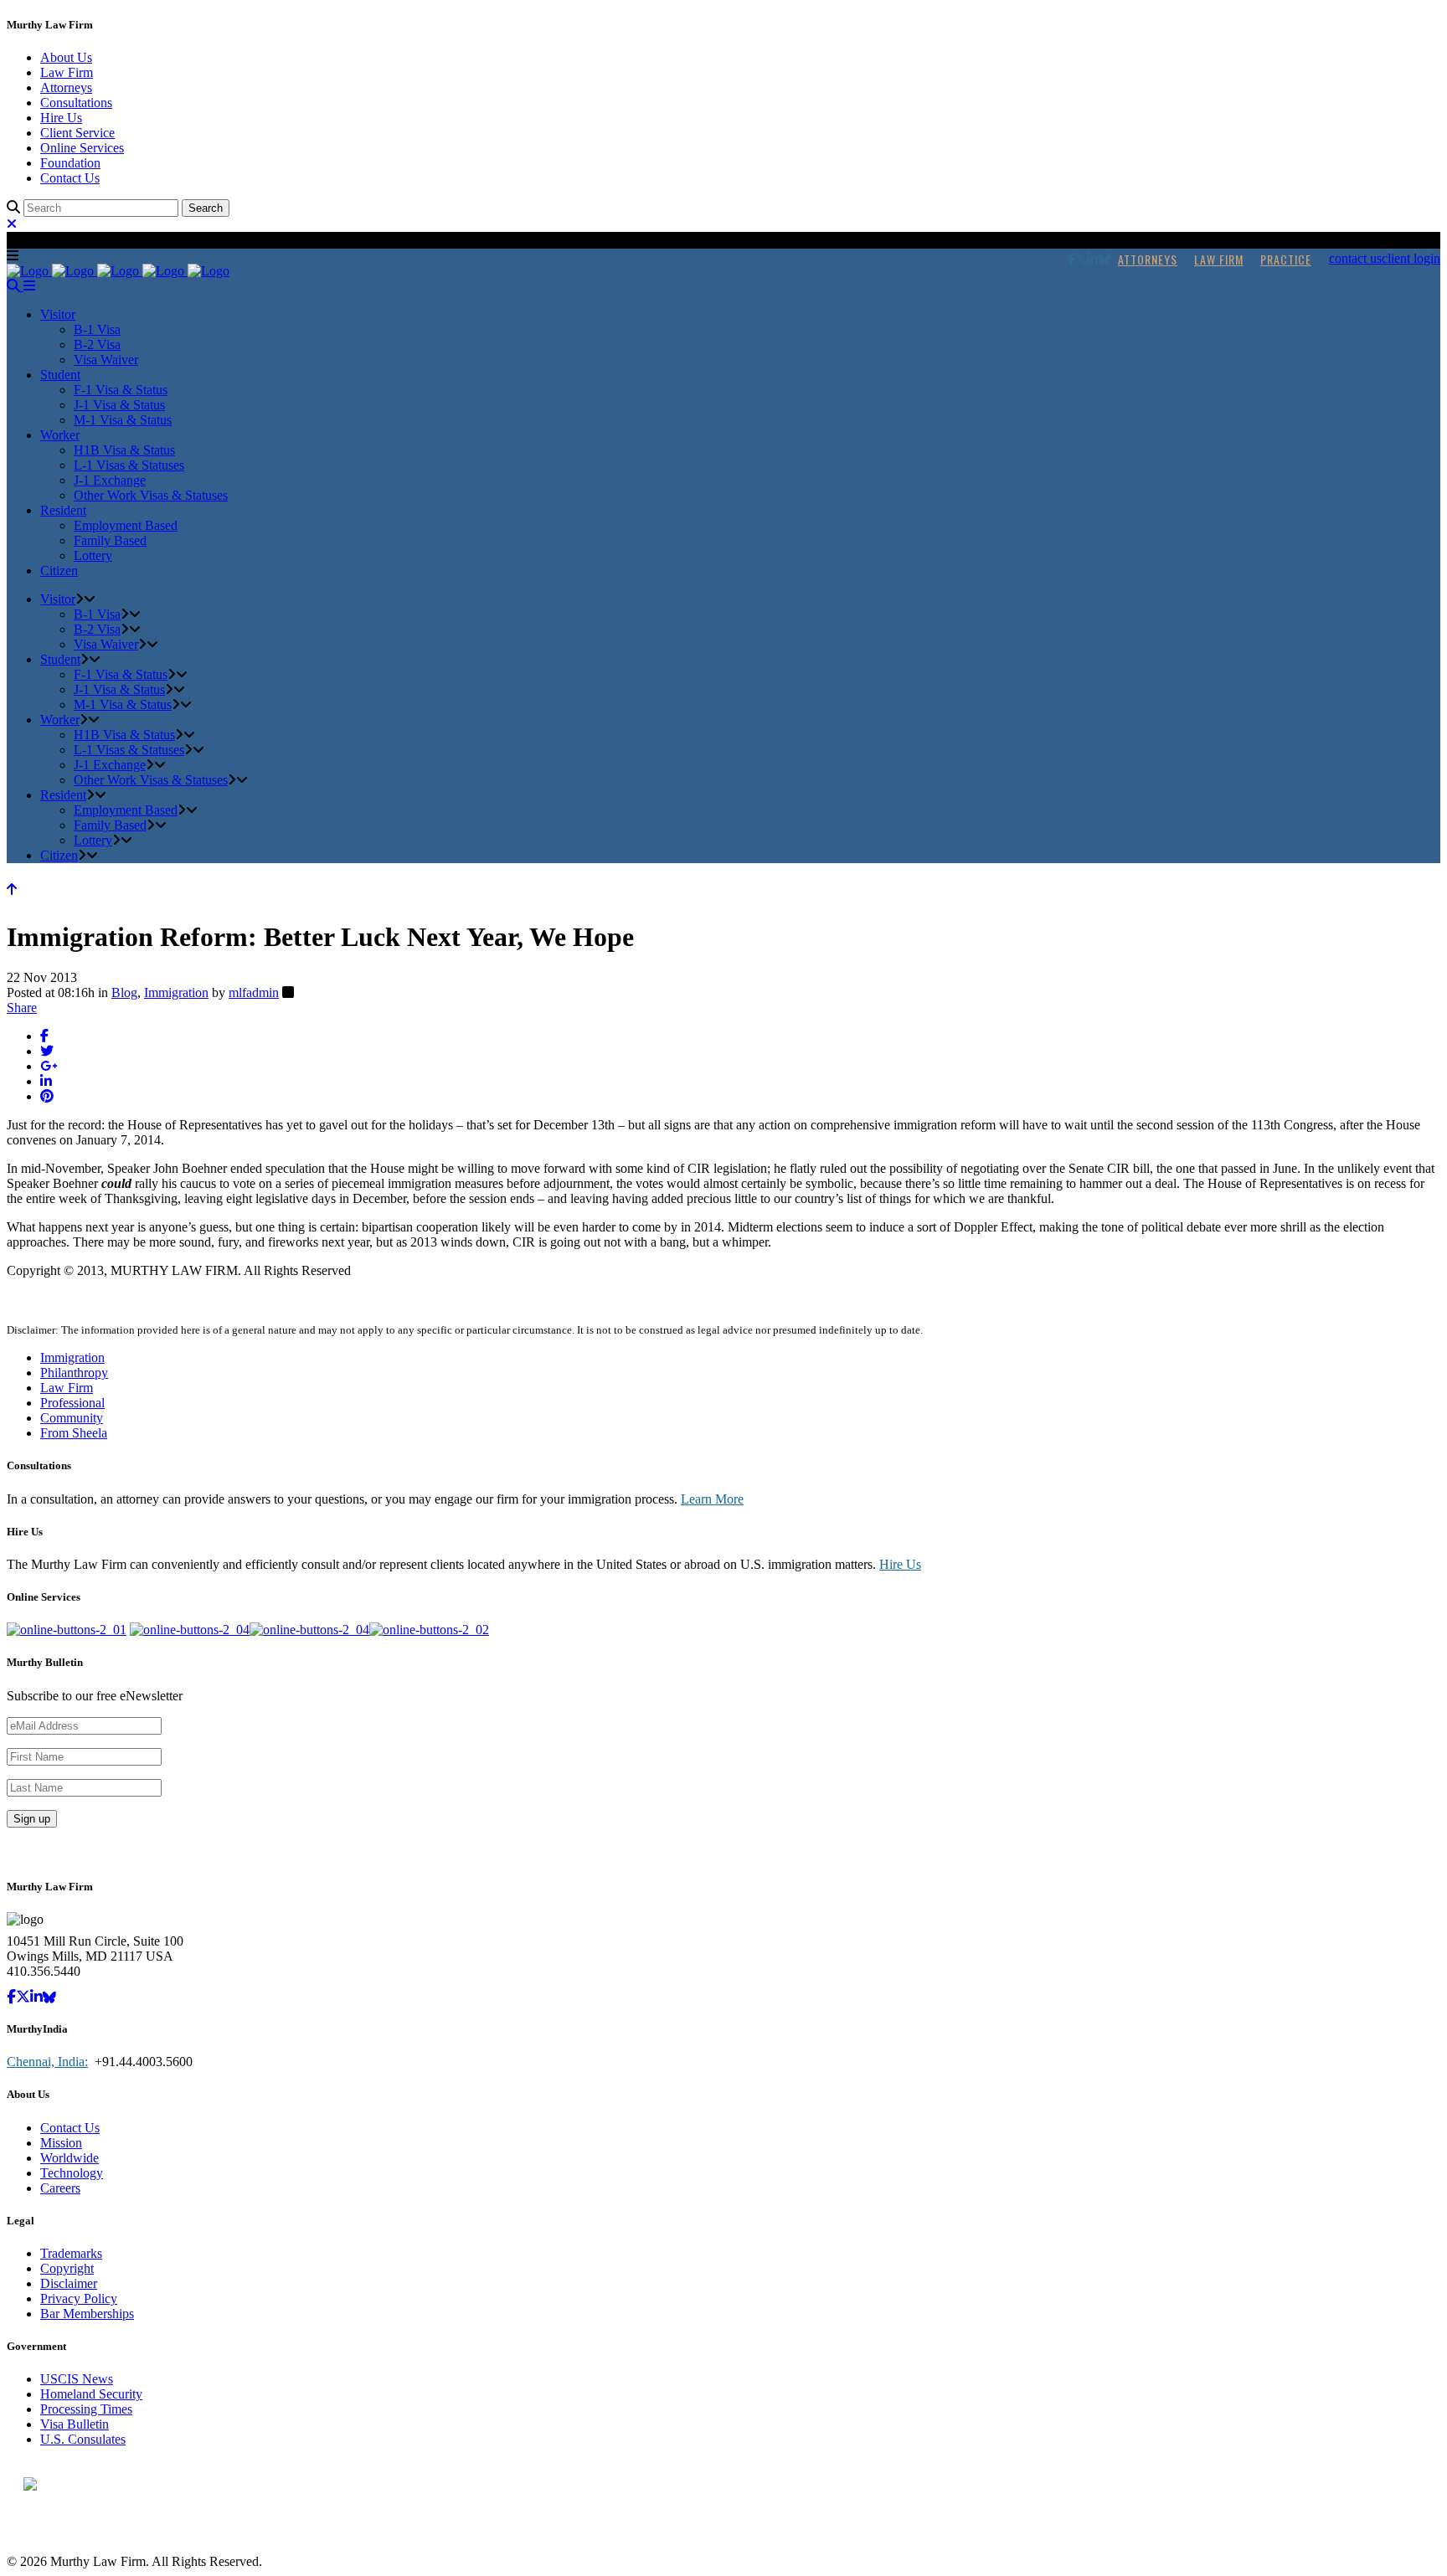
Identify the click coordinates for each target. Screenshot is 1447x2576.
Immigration (176, 992)
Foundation (70, 163)
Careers (60, 2188)
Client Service (77, 133)
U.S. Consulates (83, 2439)
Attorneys (66, 87)
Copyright (67, 2268)
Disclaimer (69, 2283)
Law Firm (67, 72)
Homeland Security (91, 2394)
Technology (72, 2173)
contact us (1355, 258)
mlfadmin (254, 992)
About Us (66, 57)
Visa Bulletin (75, 2424)
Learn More (712, 1499)
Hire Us (61, 118)
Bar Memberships (87, 2314)
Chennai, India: (47, 2062)
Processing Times (86, 2409)
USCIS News (77, 2379)
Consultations (76, 103)
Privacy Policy (79, 2298)
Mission (61, 2143)
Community (72, 1418)
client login (1411, 258)
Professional (72, 1403)
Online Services (82, 148)
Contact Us (70, 178)
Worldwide (70, 2158)
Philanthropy (74, 1373)
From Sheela (74, 1433)
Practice (1286, 259)
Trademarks (71, 2253)
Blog (124, 992)
